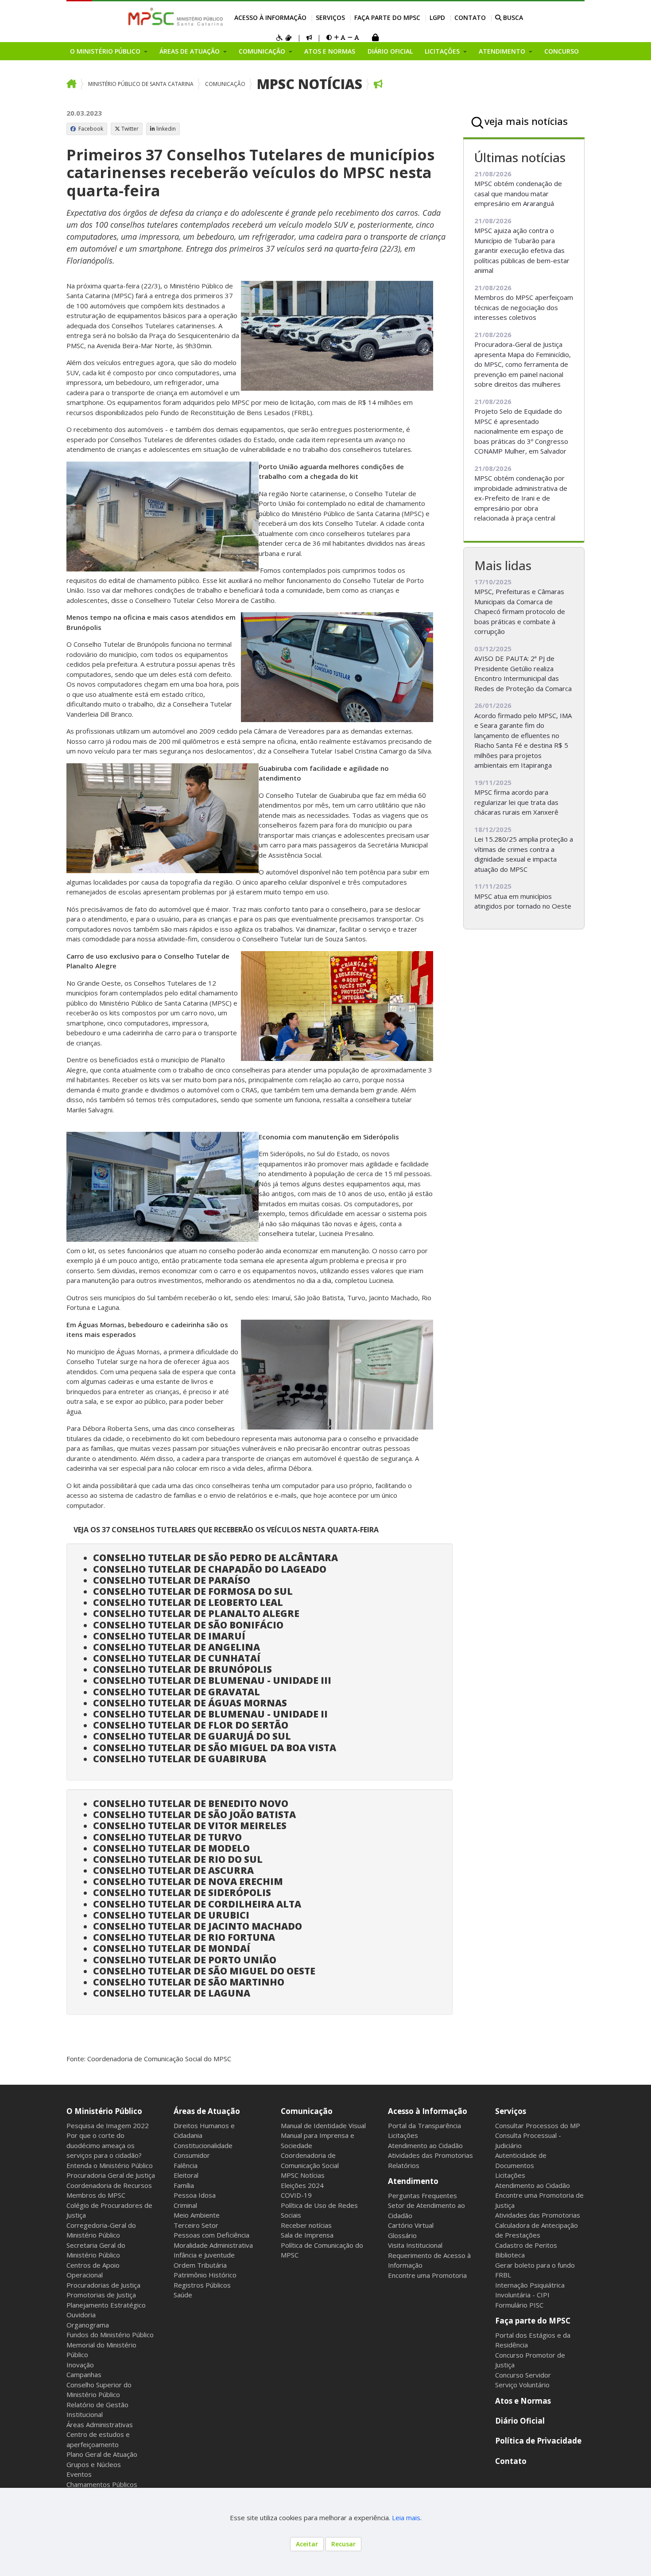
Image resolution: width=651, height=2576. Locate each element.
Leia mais (406, 2518)
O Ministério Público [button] (106, 51)
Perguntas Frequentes (422, 2195)
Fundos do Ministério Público (110, 2335)
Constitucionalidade (203, 2145)
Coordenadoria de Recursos (109, 2185)
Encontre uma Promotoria (427, 2275)
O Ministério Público (104, 2111)
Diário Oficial (390, 51)
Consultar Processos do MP (538, 2125)
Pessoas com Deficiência (211, 2235)
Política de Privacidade (538, 2441)
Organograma (88, 2325)
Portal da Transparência (424, 2125)
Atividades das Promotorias (430, 2155)
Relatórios (404, 2165)
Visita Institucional (415, 2245)
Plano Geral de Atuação (102, 2454)
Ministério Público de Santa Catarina (141, 84)
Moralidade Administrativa (213, 2245)
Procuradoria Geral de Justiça (111, 2175)
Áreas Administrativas (100, 2424)
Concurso (562, 51)
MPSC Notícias (310, 84)
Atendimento (413, 2181)
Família (184, 2185)
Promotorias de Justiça (101, 2295)
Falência (186, 2165)
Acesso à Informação (270, 17)
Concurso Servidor (523, 2375)
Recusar (343, 2544)
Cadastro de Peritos (526, 2245)
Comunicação (225, 84)
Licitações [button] (443, 51)
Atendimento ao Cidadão (425, 2145)
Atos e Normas (330, 51)
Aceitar (307, 2544)
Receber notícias (306, 2225)
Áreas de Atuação (207, 2111)
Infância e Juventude (204, 2255)
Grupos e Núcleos (94, 2464)
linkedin (166, 129)
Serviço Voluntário (522, 2385)
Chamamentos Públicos (102, 2484)
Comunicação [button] (263, 51)
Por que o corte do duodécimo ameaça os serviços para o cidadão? (104, 2145)
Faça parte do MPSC (387, 17)
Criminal (185, 2205)
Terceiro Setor (196, 2225)
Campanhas (84, 2374)
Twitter (130, 129)
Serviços (330, 17)
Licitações (403, 2135)
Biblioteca (510, 2255)
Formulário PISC (519, 2305)
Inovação (80, 2365)
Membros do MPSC (96, 2195)
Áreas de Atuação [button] (190, 51)
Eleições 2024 (302, 2185)
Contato (470, 17)
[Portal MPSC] (180, 17)
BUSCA (512, 17)
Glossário (402, 2235)
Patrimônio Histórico (205, 2275)
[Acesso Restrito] (375, 38)
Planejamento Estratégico (106, 2305)
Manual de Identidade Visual (323, 2125)
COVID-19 (296, 2195)
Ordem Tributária (200, 2265)
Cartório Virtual (411, 2225)
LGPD (437, 17)
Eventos (79, 2474)
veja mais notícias (526, 121)
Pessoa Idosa (195, 2195)
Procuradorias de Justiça (103, 2285)
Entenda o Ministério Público (110, 2165)
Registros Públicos (202, 2285)
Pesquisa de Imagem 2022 (108, 2125)
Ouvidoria (81, 2315)
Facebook (90, 129)
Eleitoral (186, 2175)
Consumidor (192, 2155)
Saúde (183, 2295)
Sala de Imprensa (307, 2235)
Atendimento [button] (503, 51)
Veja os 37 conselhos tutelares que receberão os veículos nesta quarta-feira (226, 1530)
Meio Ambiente (197, 2215)
